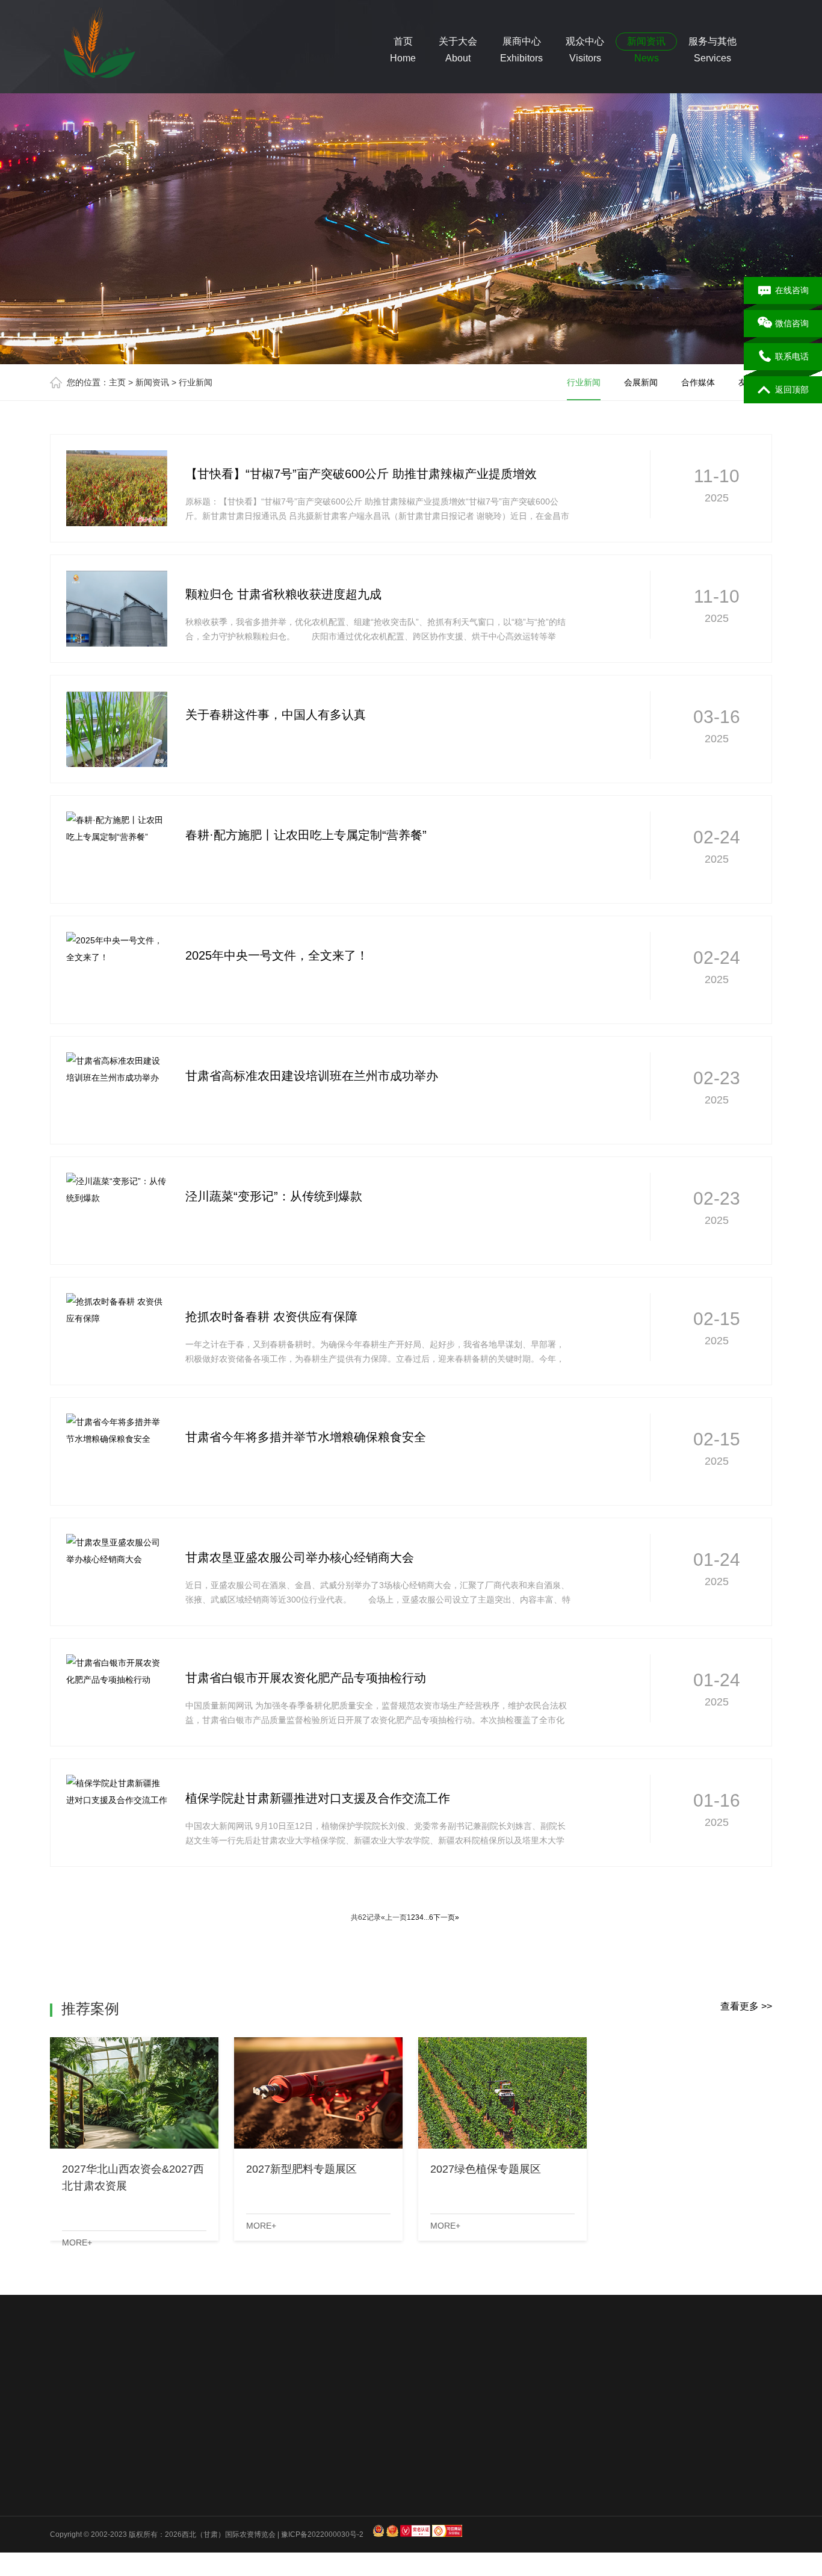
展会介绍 (64, 2466)
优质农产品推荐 (130, 2382)
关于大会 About (458, 43)
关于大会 (69, 2442)
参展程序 (154, 2513)
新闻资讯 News (646, 43)
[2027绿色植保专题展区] (502, 2093)
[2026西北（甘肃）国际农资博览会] (95, 45)
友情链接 (333, 2513)
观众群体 (154, 2497)
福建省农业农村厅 (463, 2382)
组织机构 (64, 2481)
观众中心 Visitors (585, 43)
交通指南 (244, 2497)
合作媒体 (698, 382)
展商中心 (159, 2442)
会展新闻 (641, 382)
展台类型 (154, 2481)
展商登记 (154, 2544)
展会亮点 (64, 2513)
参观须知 (244, 2466)
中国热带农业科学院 (273, 2382)
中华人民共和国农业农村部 (370, 2382)
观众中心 (249, 2442)
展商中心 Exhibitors (521, 43)
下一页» (446, 1917)
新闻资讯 (152, 382)
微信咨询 (792, 323)
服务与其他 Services (712, 43)
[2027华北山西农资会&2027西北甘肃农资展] (134, 2093)
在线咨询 (792, 290)
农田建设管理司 (197, 2382)
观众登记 (244, 2513)
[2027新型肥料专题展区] (318, 2093)
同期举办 (64, 2497)
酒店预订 (244, 2481)
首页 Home (403, 43)
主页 (117, 382)
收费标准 (154, 2528)
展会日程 (64, 2528)
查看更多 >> (746, 2006)
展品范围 (154, 2466)
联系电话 (792, 356)
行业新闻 (584, 382)
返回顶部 (792, 390)
